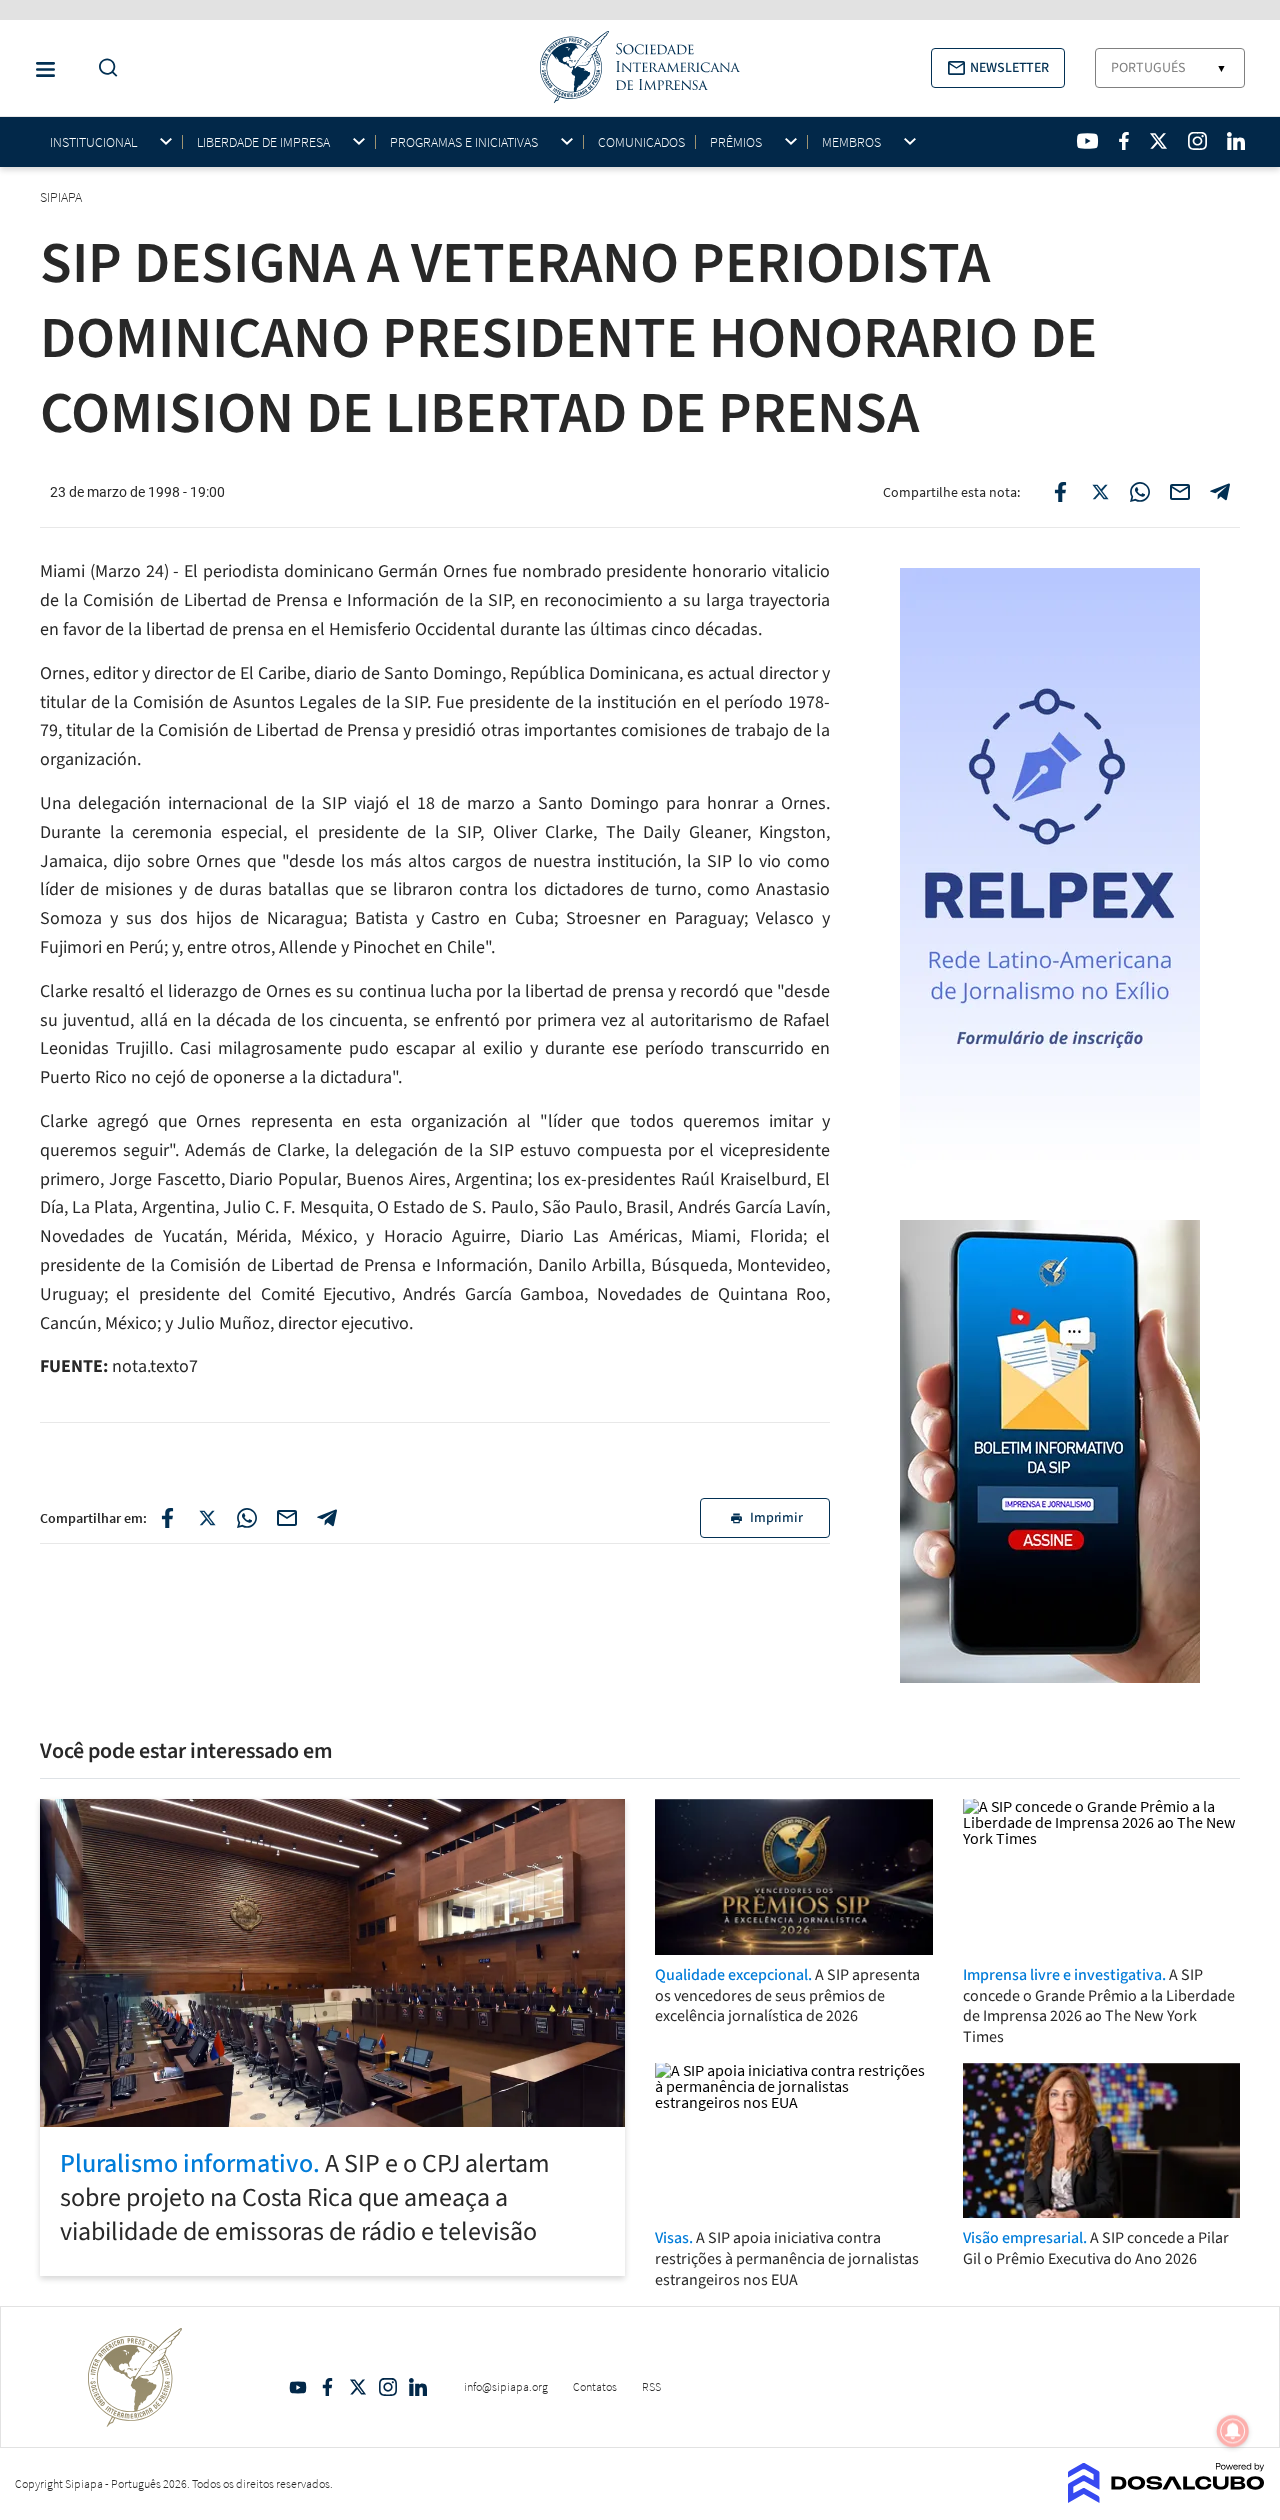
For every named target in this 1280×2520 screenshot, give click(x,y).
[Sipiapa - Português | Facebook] (1124, 141)
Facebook (328, 2387)
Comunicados (641, 142)
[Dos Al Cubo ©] (1166, 2497)
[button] (998, 68)
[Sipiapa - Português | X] (1159, 141)
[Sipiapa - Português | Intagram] (1197, 141)
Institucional (93, 142)
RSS (651, 2386)
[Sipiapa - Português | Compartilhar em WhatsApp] (1140, 492)
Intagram (388, 2387)
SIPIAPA (62, 197)
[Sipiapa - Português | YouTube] (1087, 141)
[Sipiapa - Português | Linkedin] (1236, 141)
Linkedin (418, 2387)
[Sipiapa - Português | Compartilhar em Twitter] (1100, 492)
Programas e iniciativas (464, 142)
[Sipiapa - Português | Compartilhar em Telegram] (1220, 492)
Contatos (595, 2386)
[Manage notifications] (1233, 2431)
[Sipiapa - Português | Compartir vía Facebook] (167, 1518)
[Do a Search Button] (103, 68)
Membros (851, 142)
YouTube (298, 2387)
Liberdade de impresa (263, 142)
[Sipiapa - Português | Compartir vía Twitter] (207, 1518)
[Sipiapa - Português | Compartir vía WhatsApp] (247, 1518)
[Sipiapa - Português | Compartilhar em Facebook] (1060, 492)
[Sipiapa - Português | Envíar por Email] (1180, 492)
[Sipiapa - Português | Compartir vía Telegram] (327, 1518)
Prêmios (736, 142)
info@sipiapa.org (506, 2386)
